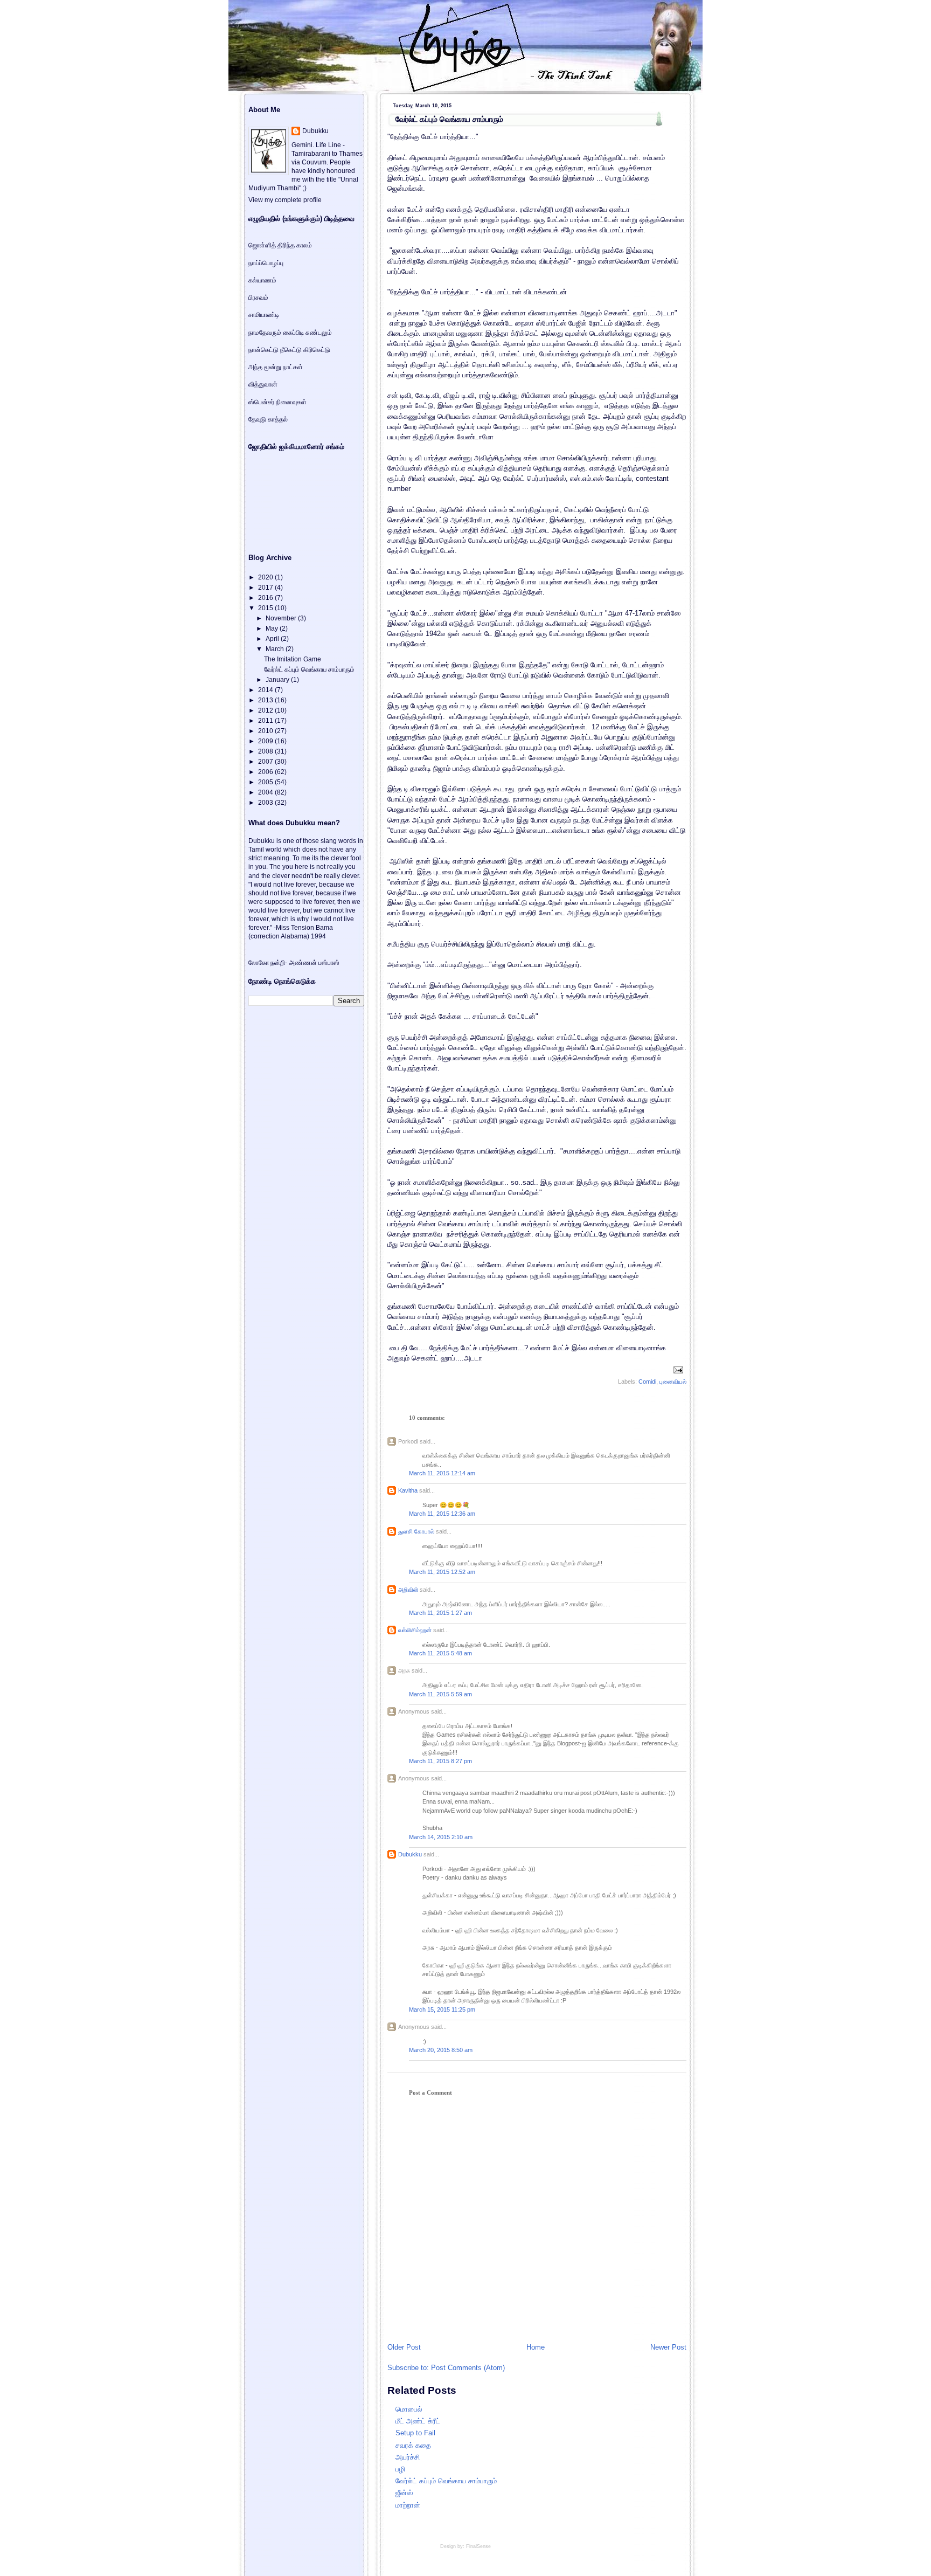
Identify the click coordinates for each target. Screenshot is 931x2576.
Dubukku (410, 1854)
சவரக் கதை (413, 2445)
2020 (266, 577)
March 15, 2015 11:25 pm (442, 2009)
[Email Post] (677, 1370)
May (273, 629)
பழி (400, 2469)
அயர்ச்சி (408, 2457)
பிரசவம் (258, 298)
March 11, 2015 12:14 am (442, 1473)
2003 (266, 803)
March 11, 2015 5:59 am (440, 1694)
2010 (266, 731)
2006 (266, 772)
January (278, 680)
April (273, 639)
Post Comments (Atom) (468, 2368)
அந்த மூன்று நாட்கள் (276, 367)
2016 (266, 598)
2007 (266, 762)
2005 (266, 782)
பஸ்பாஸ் (329, 963)
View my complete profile (285, 200)
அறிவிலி (408, 1590)
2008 (266, 751)
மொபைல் (409, 2409)
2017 (266, 588)
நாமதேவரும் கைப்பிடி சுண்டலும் (290, 333)
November (282, 618)
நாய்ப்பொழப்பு (266, 263)
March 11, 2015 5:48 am (440, 1653)
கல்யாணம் (262, 280)
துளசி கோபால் (416, 1531)
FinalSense (478, 2546)
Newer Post (668, 2347)
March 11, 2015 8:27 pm (440, 1761)
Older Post (404, 2347)
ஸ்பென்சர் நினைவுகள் (277, 402)
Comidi (647, 1382)
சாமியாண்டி (264, 315)
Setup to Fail (415, 2433)
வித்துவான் (263, 384)
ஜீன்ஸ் (404, 2493)
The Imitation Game (293, 659)
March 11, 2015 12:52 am (442, 1572)
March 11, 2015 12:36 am (442, 1514)
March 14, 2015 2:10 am (441, 1837)
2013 (266, 700)
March (276, 649)
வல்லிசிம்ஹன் (415, 1630)
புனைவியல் (673, 1382)
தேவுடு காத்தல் (268, 419)
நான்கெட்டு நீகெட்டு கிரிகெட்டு (289, 350)
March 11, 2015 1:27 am (440, 1613)
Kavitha (408, 1490)
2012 (266, 710)
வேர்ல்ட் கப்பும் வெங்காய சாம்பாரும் (449, 119)
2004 (266, 792)
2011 (266, 721)
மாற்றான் (408, 2505)
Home (536, 2347)
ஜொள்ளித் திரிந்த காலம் (280, 245)
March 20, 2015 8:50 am (441, 2050)
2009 (266, 741)
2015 (266, 608)
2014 (266, 690)
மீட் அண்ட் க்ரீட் (418, 2421)
